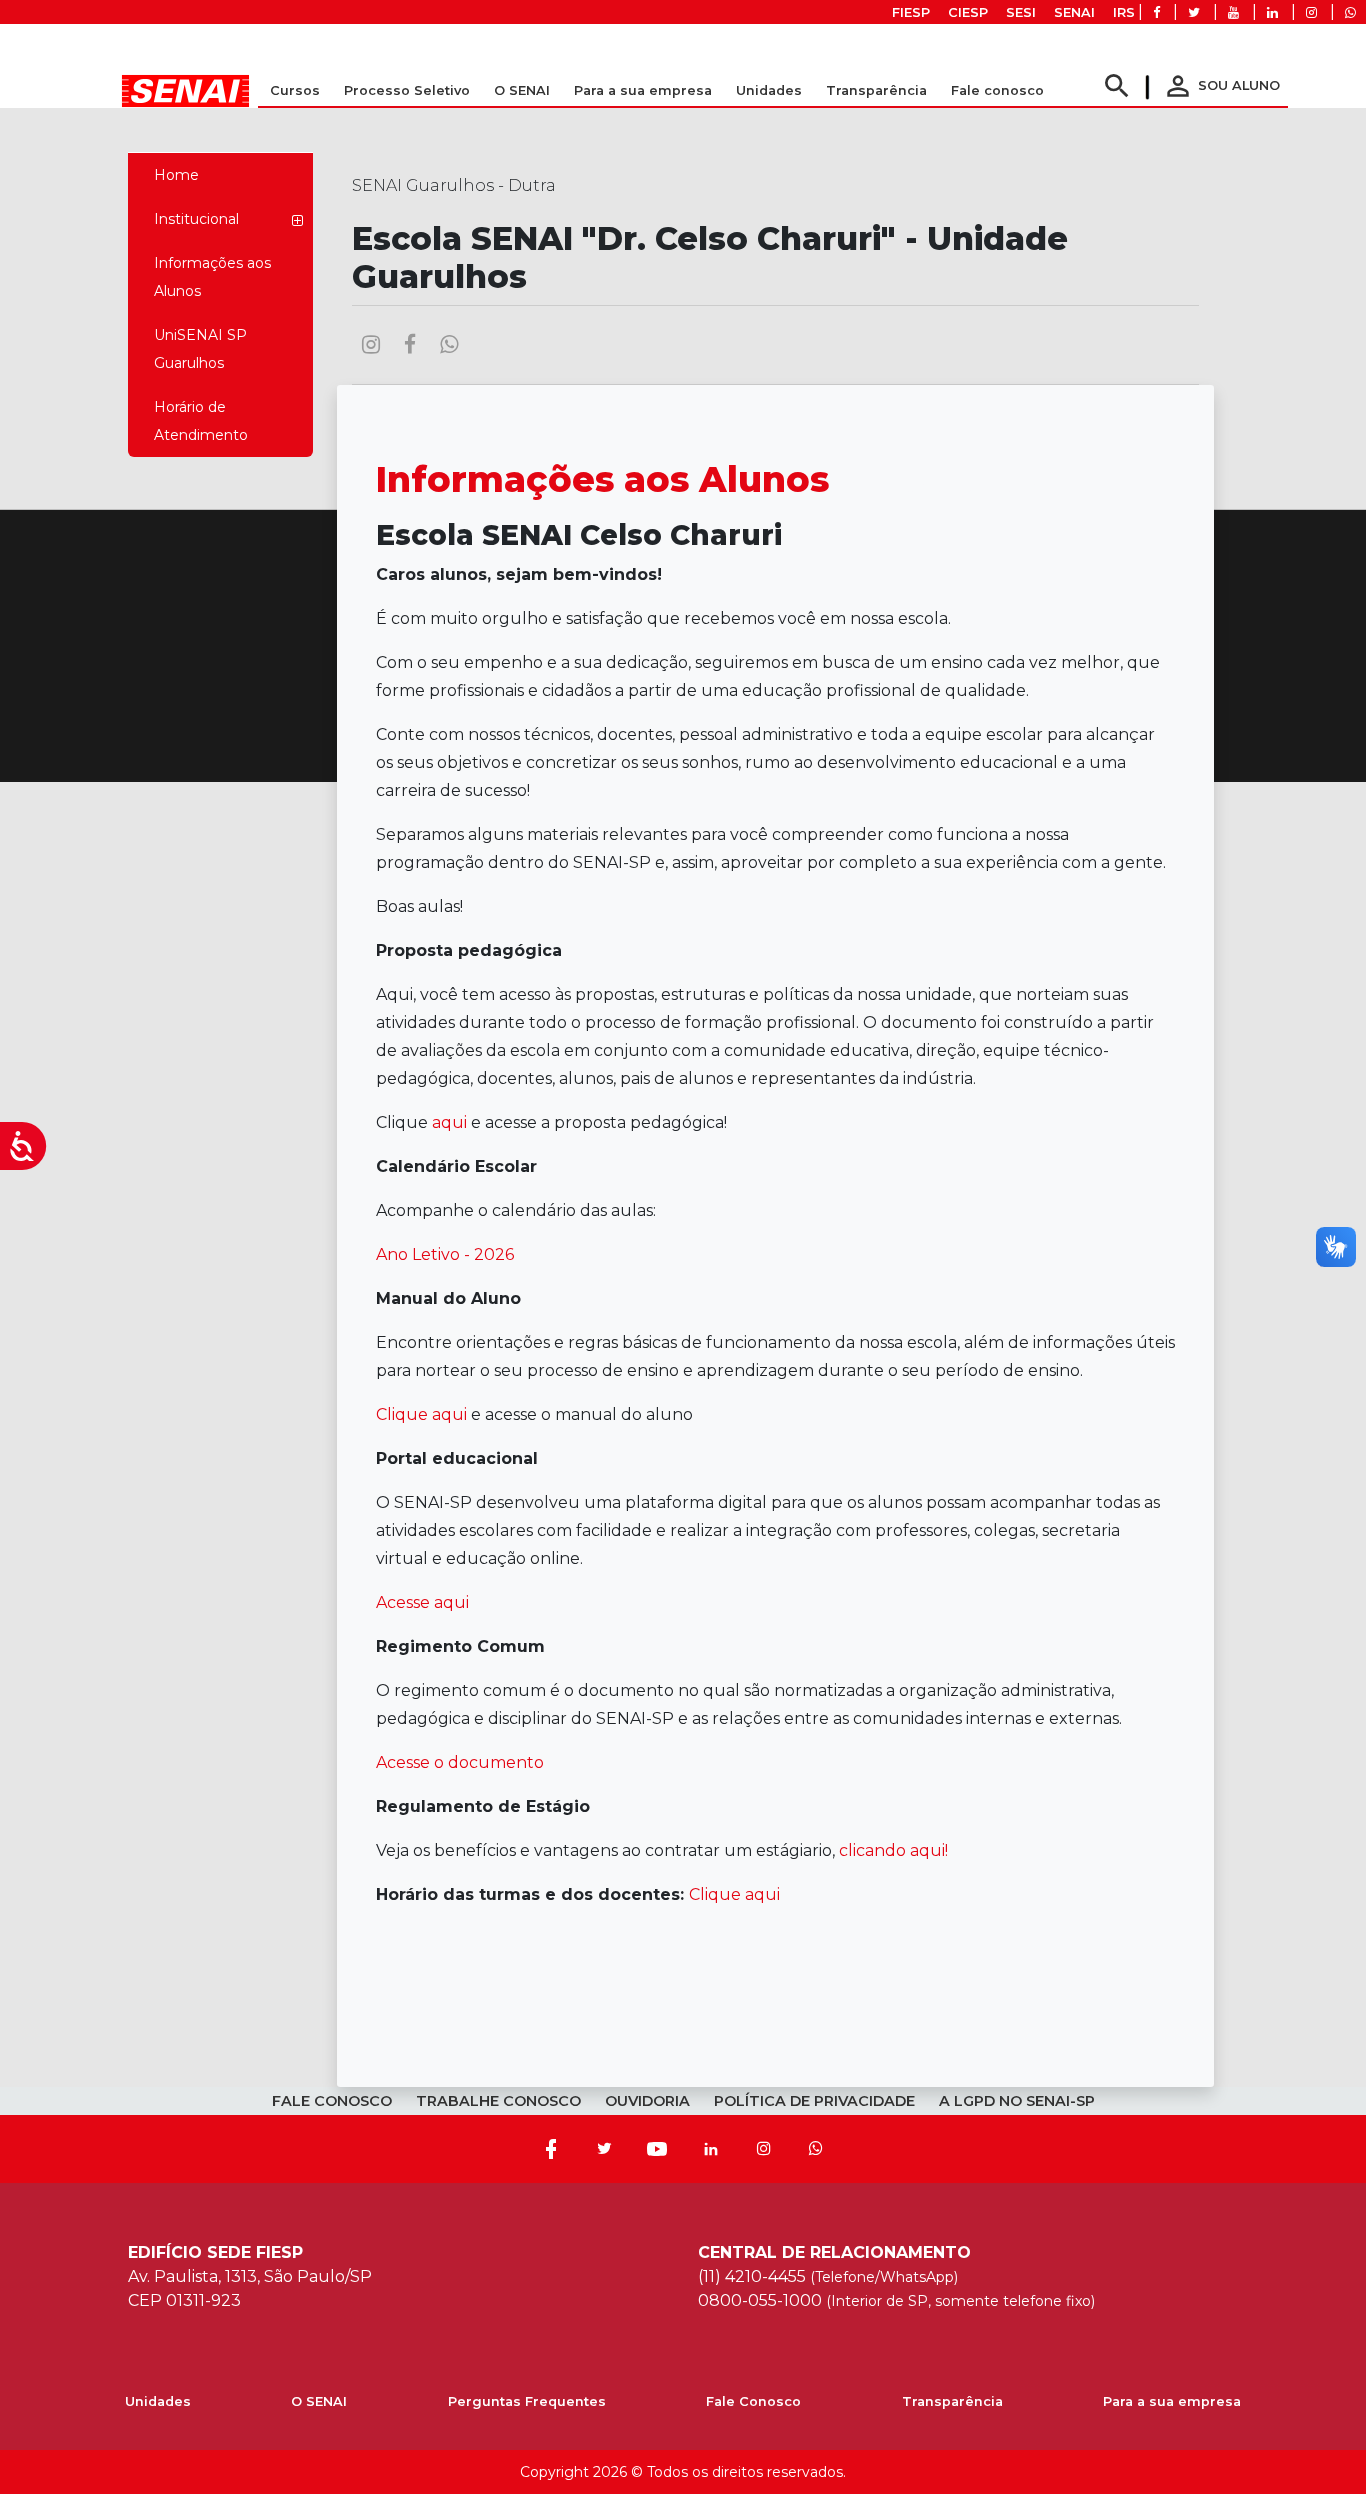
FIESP (911, 12)
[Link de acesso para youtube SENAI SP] (1233, 12)
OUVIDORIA (647, 2101)
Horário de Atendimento (201, 421)
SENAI (1074, 12)
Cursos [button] (295, 90)
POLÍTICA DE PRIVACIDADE (814, 2101)
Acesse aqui (422, 1602)
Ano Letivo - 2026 (445, 1254)
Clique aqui (421, 1414)
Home (176, 175)
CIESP (968, 12)
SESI (1021, 12)
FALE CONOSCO (332, 2101)
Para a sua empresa (1172, 2401)
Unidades (769, 90)
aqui (449, 1122)
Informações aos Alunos (212, 277)
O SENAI (319, 2401)
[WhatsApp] (816, 2149)
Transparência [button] (876, 90)
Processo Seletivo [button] (407, 90)
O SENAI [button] (522, 90)
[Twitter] (604, 2149)
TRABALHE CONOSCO (498, 2101)
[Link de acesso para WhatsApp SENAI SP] (1350, 12)
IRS (1124, 12)
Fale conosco (997, 90)
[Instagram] (764, 2149)
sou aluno (1221, 85)
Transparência (952, 2401)
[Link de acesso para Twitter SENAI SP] (1194, 12)
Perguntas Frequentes (527, 2401)
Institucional (196, 219)
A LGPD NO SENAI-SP (1017, 2101)
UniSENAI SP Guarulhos (200, 349)
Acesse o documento (462, 1762)
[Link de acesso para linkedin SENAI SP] (1272, 12)
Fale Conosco (753, 2401)
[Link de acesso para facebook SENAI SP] (1156, 12)
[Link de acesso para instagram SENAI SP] (1311, 12)
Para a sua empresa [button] (643, 90)
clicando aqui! (893, 1850)
